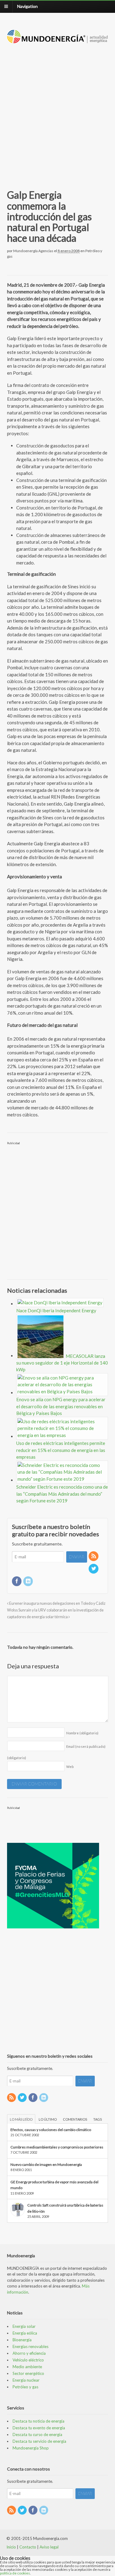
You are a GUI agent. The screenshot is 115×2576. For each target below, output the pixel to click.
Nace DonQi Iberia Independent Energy (56, 1310)
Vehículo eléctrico (28, 2360)
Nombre (82, 1733)
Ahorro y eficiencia (29, 2353)
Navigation (27, 6)
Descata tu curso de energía (37, 2435)
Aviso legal (49, 2547)
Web (70, 1767)
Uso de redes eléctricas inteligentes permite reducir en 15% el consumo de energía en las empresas (61, 1450)
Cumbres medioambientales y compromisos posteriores (57, 2147)
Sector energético (28, 2373)
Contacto (28, 2547)
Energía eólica (25, 2333)
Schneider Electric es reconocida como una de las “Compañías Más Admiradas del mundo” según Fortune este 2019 (62, 1494)
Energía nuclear (26, 2380)
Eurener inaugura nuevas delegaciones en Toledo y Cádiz (57, 1603)
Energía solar (24, 2326)
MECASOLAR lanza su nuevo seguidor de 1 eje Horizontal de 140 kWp (62, 1363)
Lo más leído (21, 2119)
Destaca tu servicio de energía (39, 2441)
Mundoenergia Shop (31, 2448)
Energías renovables (31, 2346)
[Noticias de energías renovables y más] (58, 40)
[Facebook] (17, 1581)
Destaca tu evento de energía (39, 2428)
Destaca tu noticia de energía (38, 2421)
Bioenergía (22, 2340)
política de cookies (15, 2573)
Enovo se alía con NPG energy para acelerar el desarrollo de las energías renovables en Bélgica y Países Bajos (61, 1406)
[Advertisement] (57, 109)
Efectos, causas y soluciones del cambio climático (51, 2130)
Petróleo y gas (25, 2387)
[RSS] (94, 1556)
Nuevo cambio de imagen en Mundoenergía (46, 2164)
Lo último (48, 2119)
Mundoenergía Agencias (33, 251)
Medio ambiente (27, 2367)
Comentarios (75, 2119)
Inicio (11, 2547)
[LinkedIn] (29, 1581)
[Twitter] (94, 1569)
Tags (98, 2119)
